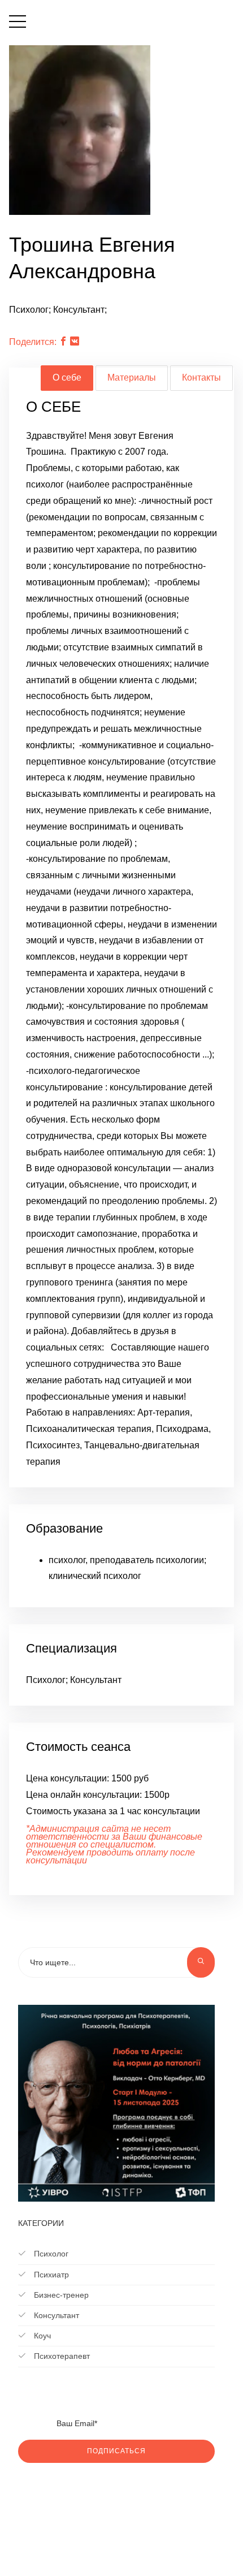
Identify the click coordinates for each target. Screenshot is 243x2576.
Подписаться (116, 2451)
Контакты (201, 377)
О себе (67, 377)
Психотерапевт (61, 2356)
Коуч (41, 2336)
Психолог (50, 2254)
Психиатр (50, 2275)
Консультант (55, 2315)
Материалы (132, 377)
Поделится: (33, 342)
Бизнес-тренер (60, 2295)
